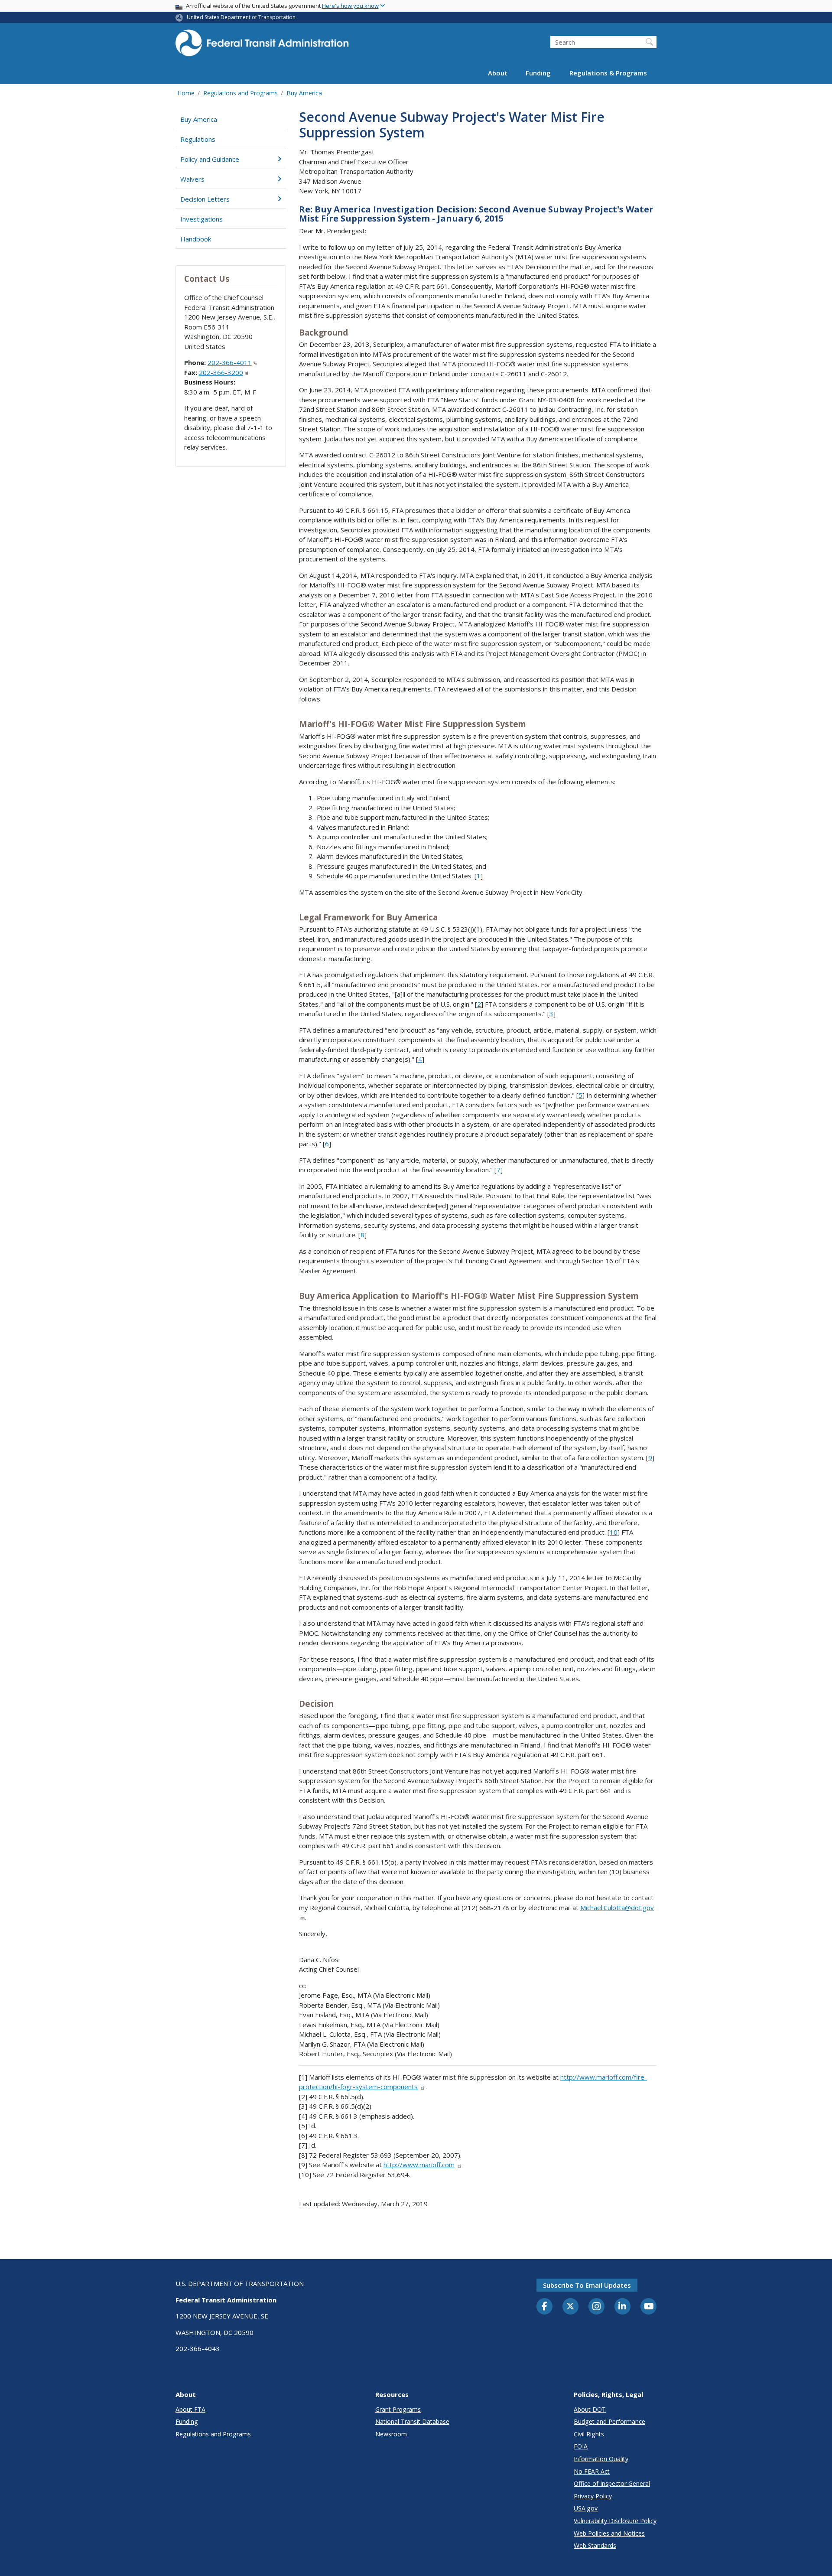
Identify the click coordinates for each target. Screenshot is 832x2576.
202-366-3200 (221, 372)
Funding (538, 73)
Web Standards (595, 2545)
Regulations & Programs (608, 73)
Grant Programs (398, 2409)
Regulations (198, 139)
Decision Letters (205, 199)
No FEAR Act (592, 2471)
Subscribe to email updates (587, 2285)
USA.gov (586, 2508)
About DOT (590, 2409)
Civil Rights (589, 2434)
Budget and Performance (609, 2421)
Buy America (304, 93)
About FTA (190, 2409)
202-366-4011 (230, 362)
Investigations (201, 219)
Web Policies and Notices (609, 2533)
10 (614, 1532)
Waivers (192, 179)
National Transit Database (412, 2421)
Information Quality (601, 2459)
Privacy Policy (593, 2496)
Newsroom (391, 2434)
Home (186, 93)
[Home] (262, 46)
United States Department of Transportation (241, 17)
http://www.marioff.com (419, 2165)
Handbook (196, 239)
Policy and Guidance (210, 159)
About (498, 73)
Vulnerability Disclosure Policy (615, 2521)
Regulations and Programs (240, 93)
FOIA (581, 2446)
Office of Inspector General (612, 2483)
